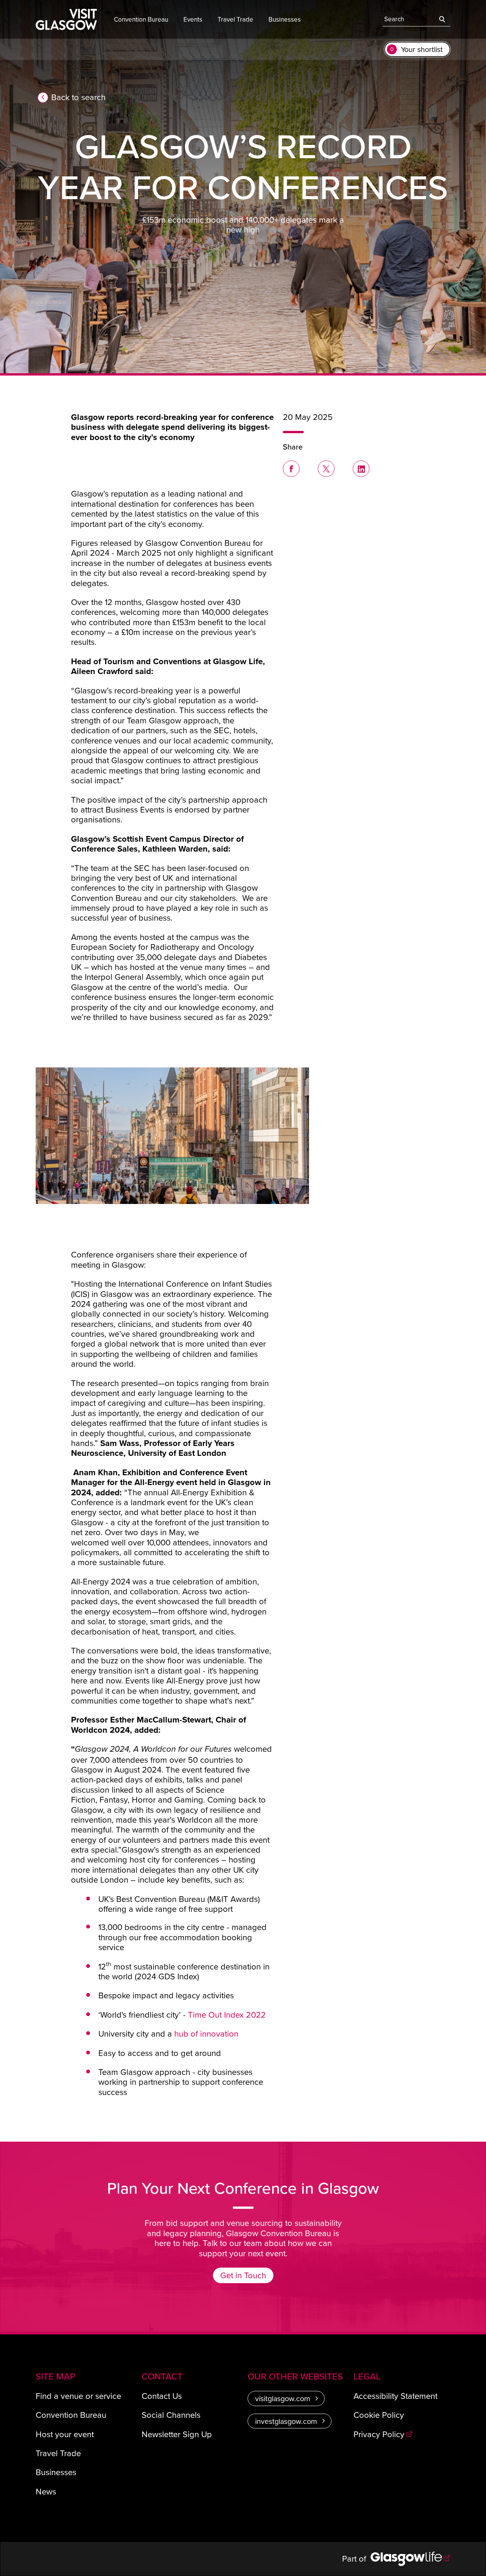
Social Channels (171, 2415)
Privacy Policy (379, 2434)
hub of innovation (206, 2033)
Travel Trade (58, 2453)
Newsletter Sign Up (177, 2434)
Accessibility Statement (395, 2396)
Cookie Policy (379, 2415)
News (46, 2491)
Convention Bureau (71, 2415)
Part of (356, 2558)
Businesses (56, 2472)
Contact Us (162, 2396)
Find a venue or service (78, 2396)
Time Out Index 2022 (227, 2014)
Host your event (65, 2434)
